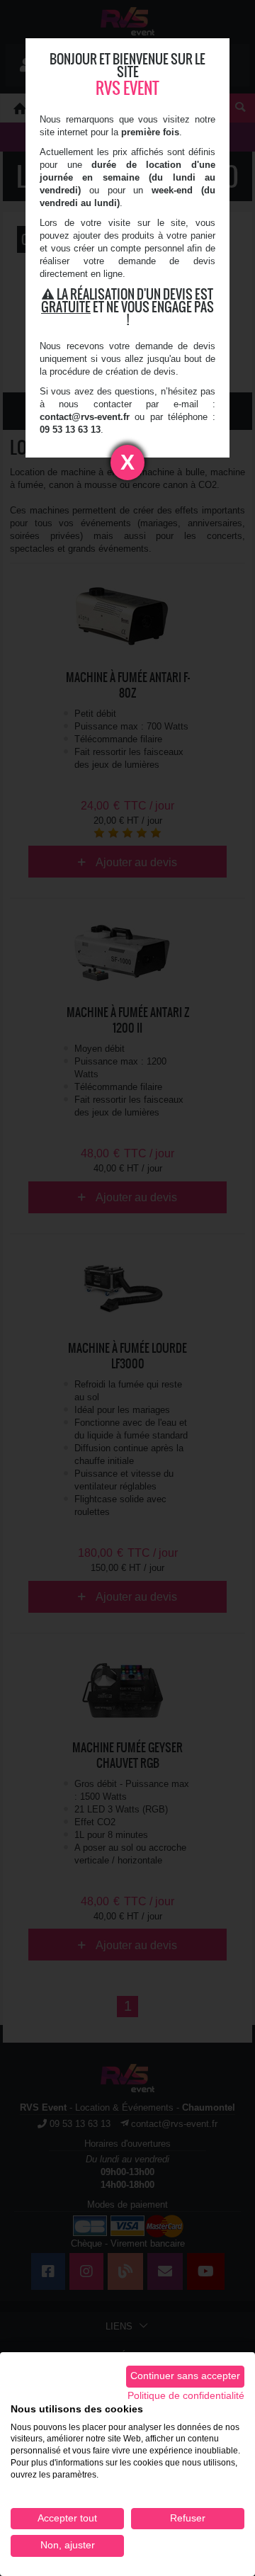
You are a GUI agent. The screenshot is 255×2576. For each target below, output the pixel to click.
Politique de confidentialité (186, 2396)
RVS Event (127, 88)
